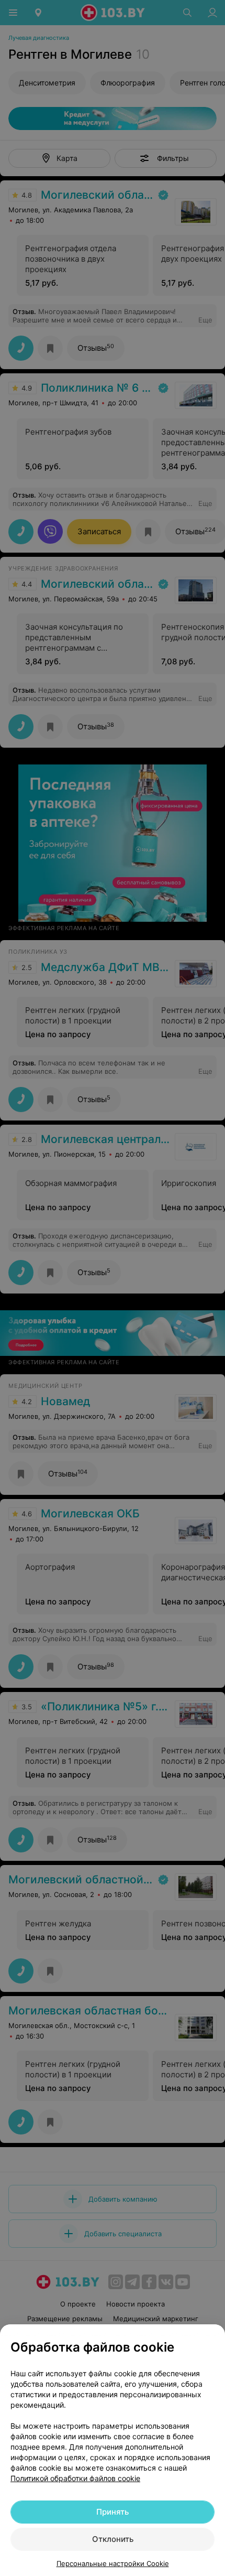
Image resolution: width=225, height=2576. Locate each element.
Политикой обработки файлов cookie (75, 2478)
